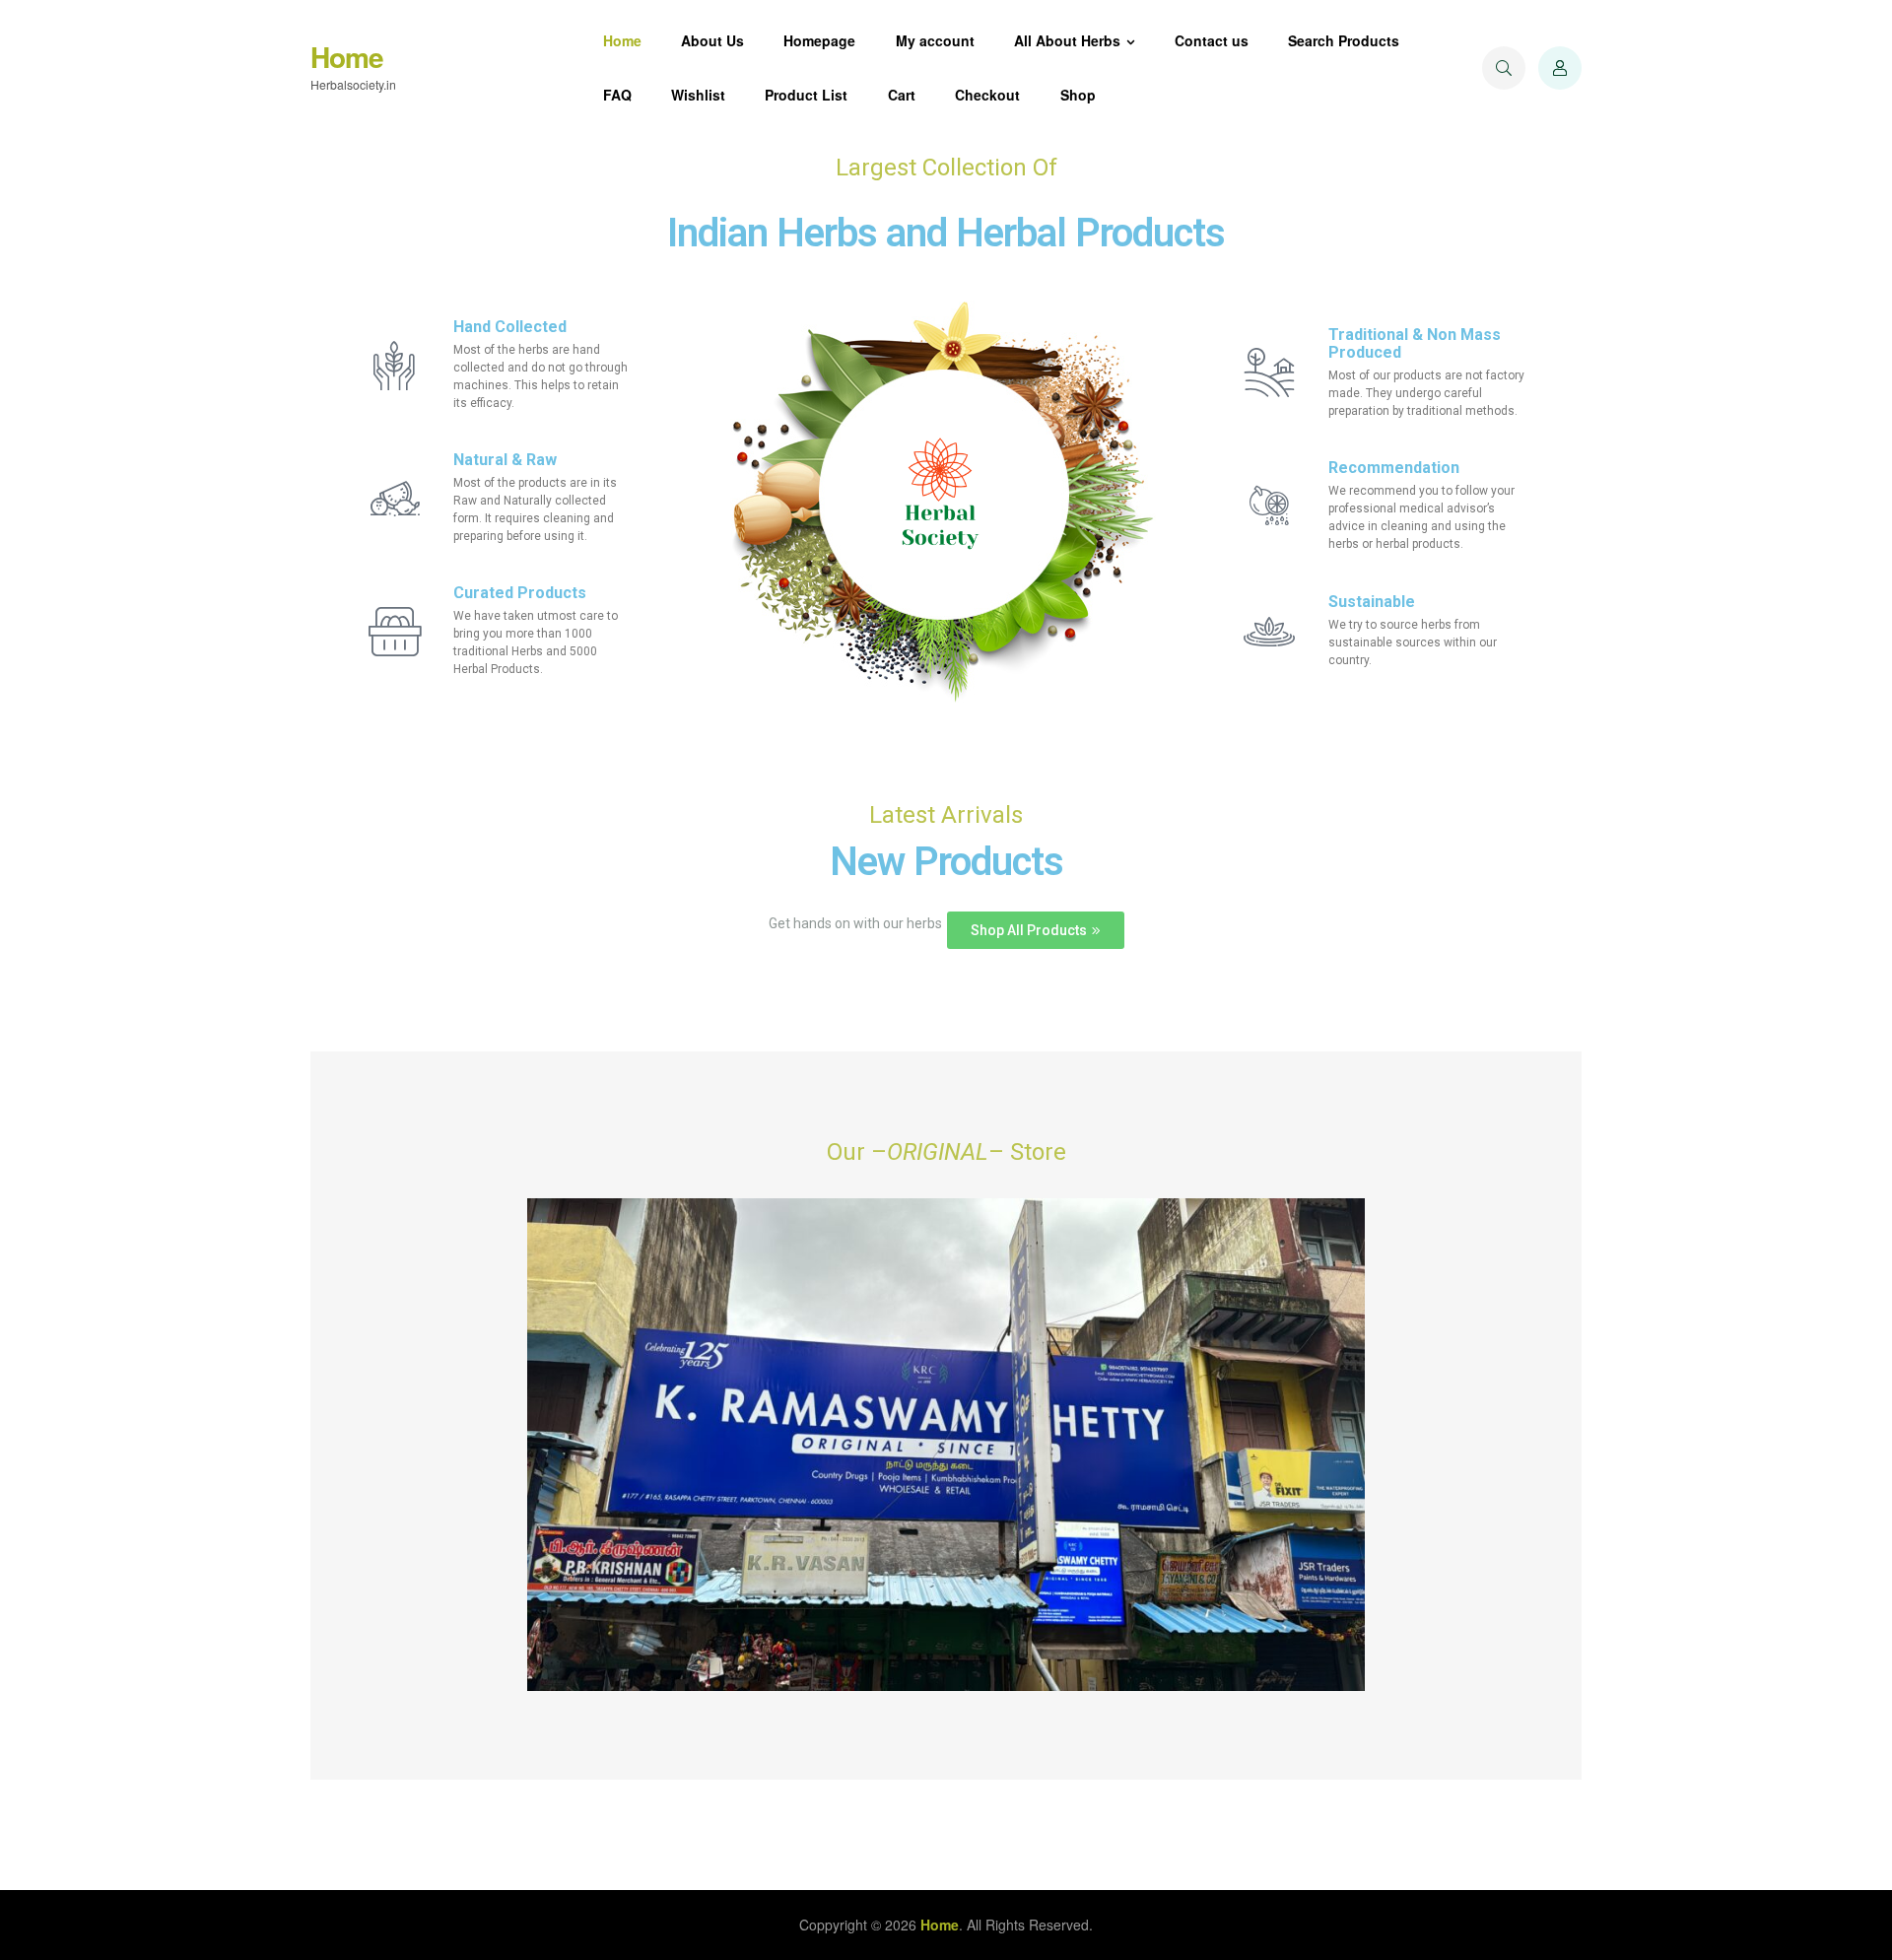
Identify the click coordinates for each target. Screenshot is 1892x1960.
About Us (712, 40)
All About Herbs (1067, 40)
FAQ (617, 95)
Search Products (1344, 40)
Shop (1078, 95)
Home (347, 57)
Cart (902, 95)
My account (935, 40)
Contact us (1212, 40)
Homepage (819, 40)
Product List (806, 95)
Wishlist (698, 95)
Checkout (987, 95)
